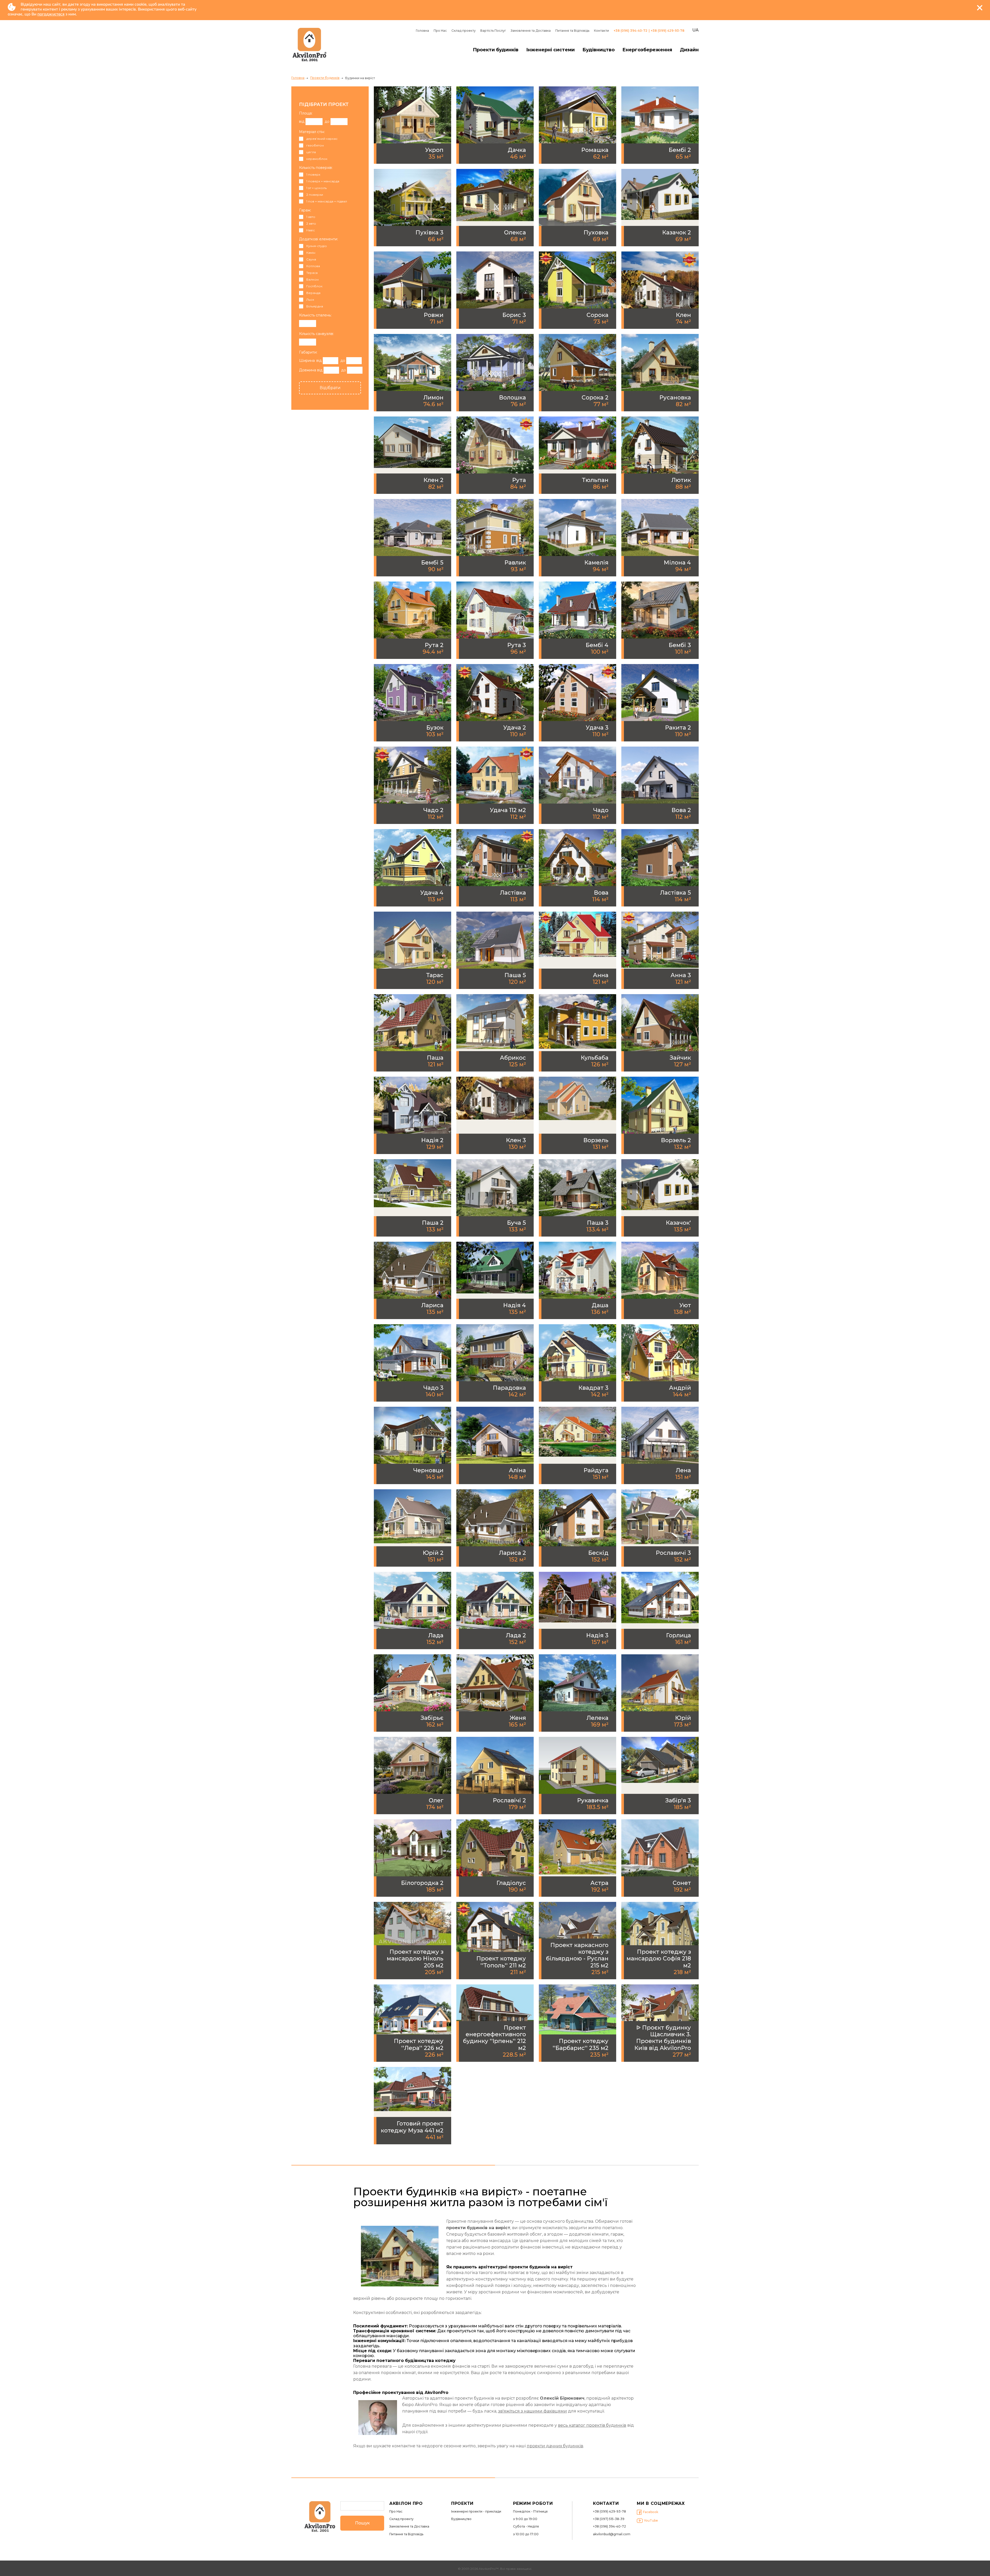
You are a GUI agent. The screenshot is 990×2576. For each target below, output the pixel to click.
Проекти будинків (496, 50)
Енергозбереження (647, 50)
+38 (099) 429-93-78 (668, 31)
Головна (422, 31)
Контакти (601, 31)
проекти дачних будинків (555, 2446)
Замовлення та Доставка (531, 31)
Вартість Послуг (493, 31)
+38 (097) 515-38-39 (609, 2519)
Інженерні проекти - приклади (476, 2512)
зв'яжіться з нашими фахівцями (533, 2411)
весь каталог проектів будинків (592, 2425)
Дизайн (689, 50)
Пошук (362, 2523)
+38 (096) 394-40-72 (630, 31)
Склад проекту (464, 31)
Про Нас (440, 31)
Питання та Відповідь (572, 31)
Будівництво (599, 50)
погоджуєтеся (51, 14)
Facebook (651, 2512)
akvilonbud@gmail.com (612, 2534)
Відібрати (330, 388)
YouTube (651, 2520)
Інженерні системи (550, 50)
